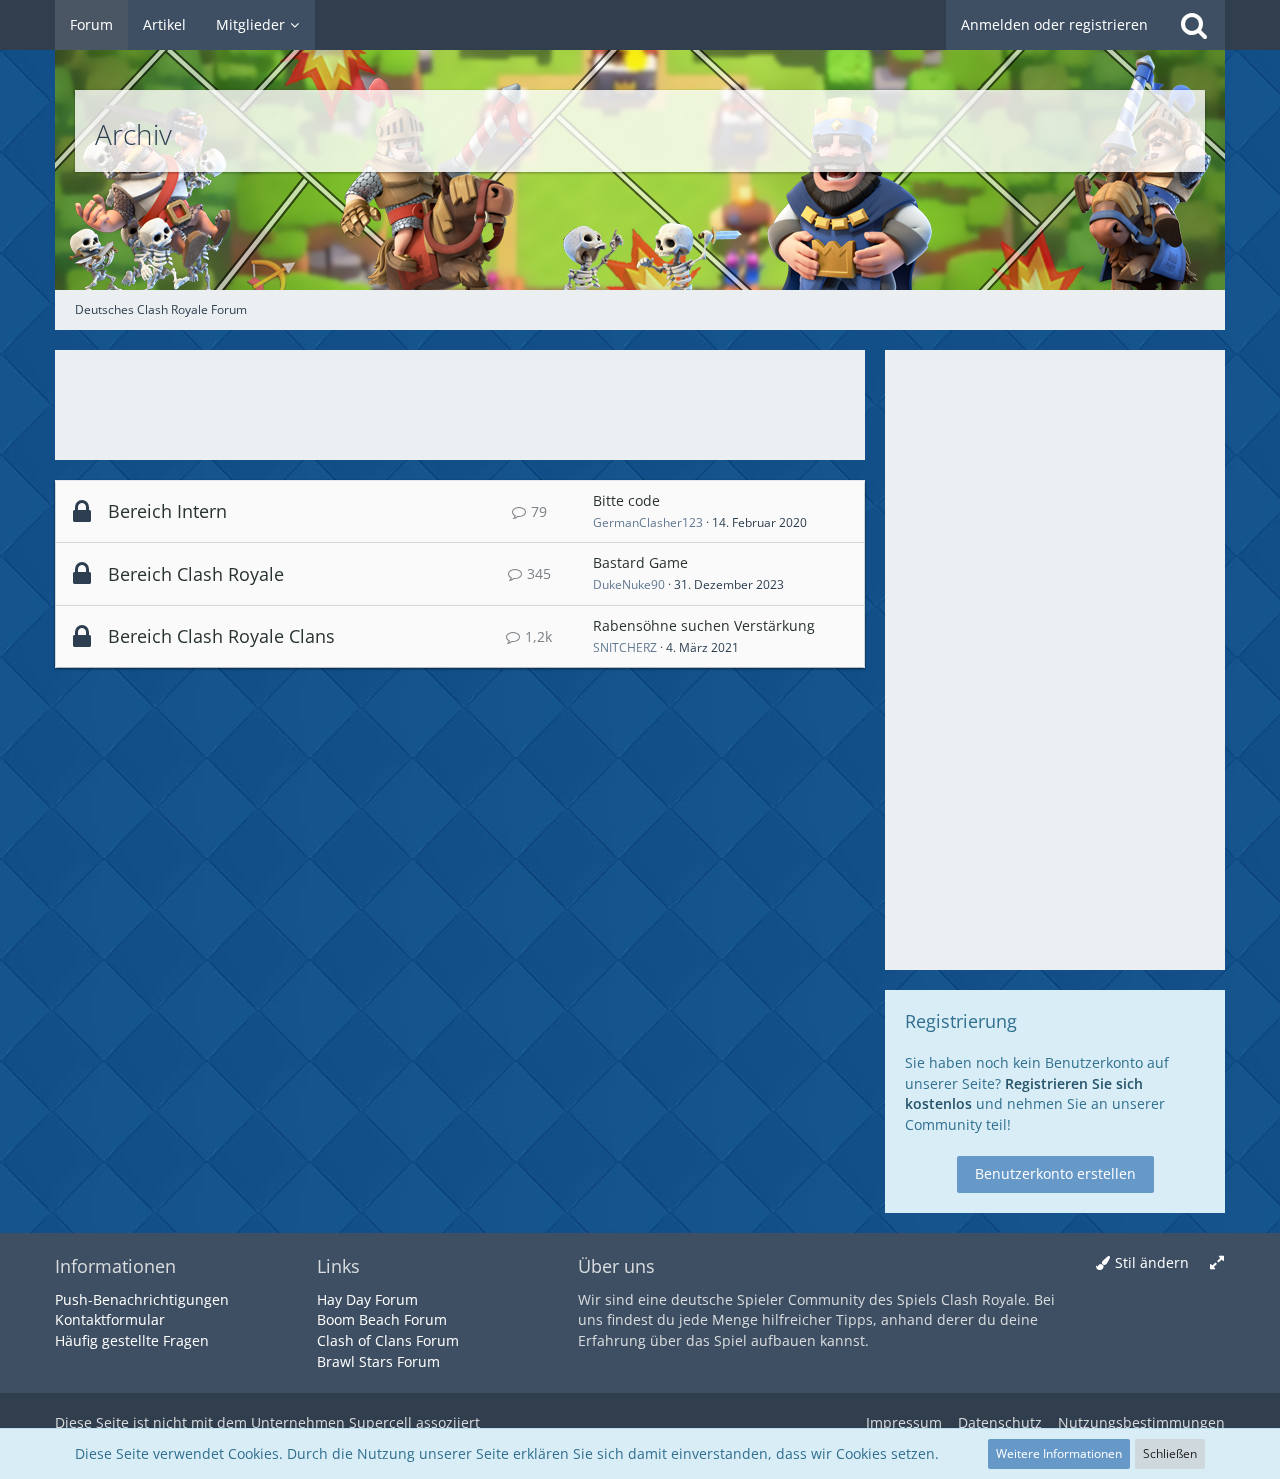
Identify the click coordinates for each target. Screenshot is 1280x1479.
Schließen (1170, 1453)
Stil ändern (1152, 1262)
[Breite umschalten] (1217, 1263)
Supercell (380, 1422)
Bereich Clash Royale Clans (221, 636)
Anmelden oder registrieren (1054, 24)
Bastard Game (640, 562)
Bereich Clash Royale (196, 574)
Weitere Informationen (1059, 1453)
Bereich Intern (167, 511)
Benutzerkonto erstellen (1055, 1173)
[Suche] (1194, 25)
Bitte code (626, 500)
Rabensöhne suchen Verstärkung (704, 625)
